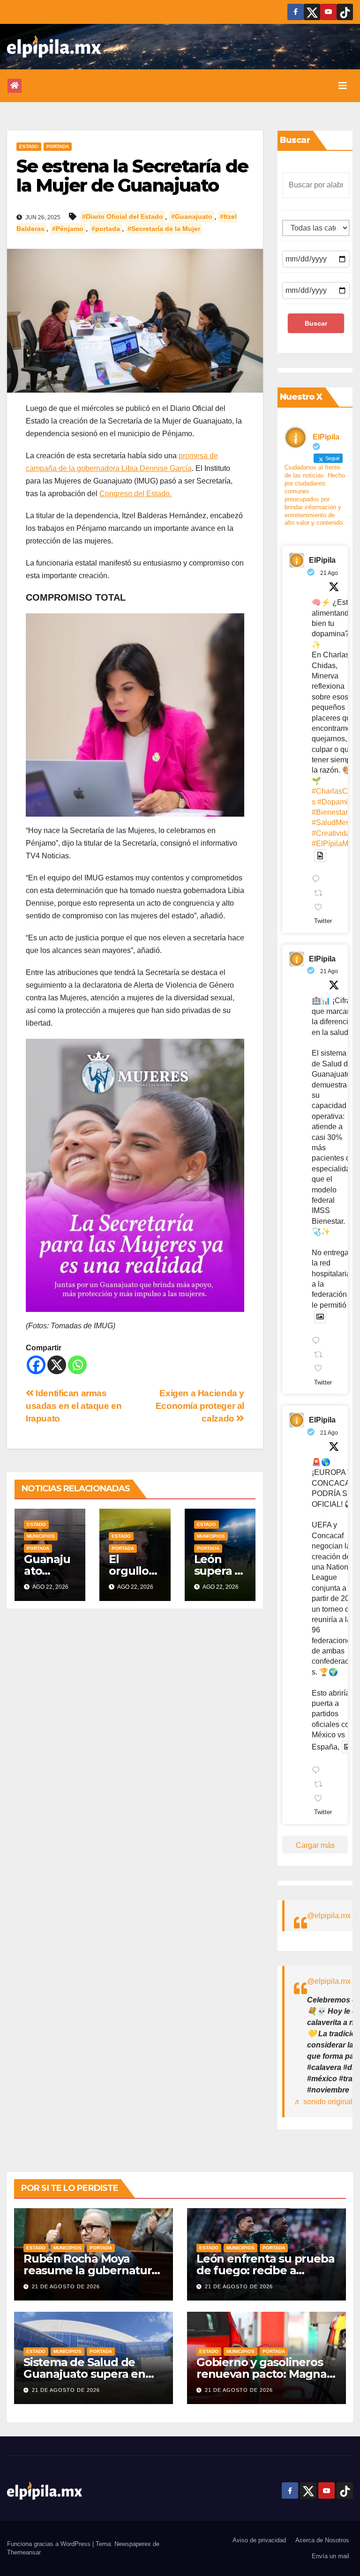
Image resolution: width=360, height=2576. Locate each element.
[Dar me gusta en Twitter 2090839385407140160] (321, 1799)
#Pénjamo (68, 229)
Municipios (41, 1536)
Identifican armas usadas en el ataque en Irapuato (74, 1406)
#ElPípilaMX (333, 844)
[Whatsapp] (77, 1365)
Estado (29, 146)
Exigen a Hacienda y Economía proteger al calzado (200, 1406)
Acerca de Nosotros (322, 2540)
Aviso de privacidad (259, 2540)
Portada (58, 146)
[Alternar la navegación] (343, 86)
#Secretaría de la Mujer (164, 229)
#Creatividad (333, 833)
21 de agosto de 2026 (66, 2286)
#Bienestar (330, 812)
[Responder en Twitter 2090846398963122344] (318, 1341)
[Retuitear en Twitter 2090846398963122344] (321, 1355)
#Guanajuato (192, 217)
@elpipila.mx (329, 1916)
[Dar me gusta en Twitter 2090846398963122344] (321, 1369)
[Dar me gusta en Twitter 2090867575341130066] (321, 908)
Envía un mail (330, 2556)
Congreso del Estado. (135, 494)
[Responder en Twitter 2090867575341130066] (318, 880)
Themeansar (24, 2552)
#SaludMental (335, 823)
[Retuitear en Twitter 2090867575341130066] (321, 894)
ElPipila (322, 560)
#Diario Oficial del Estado (123, 217)
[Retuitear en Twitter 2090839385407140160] (321, 1785)
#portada (106, 229)
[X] (57, 1365)
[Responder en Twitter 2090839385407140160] (318, 1772)
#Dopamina (337, 802)
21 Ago (329, 573)
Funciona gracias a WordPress (50, 2544)
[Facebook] (36, 1365)
